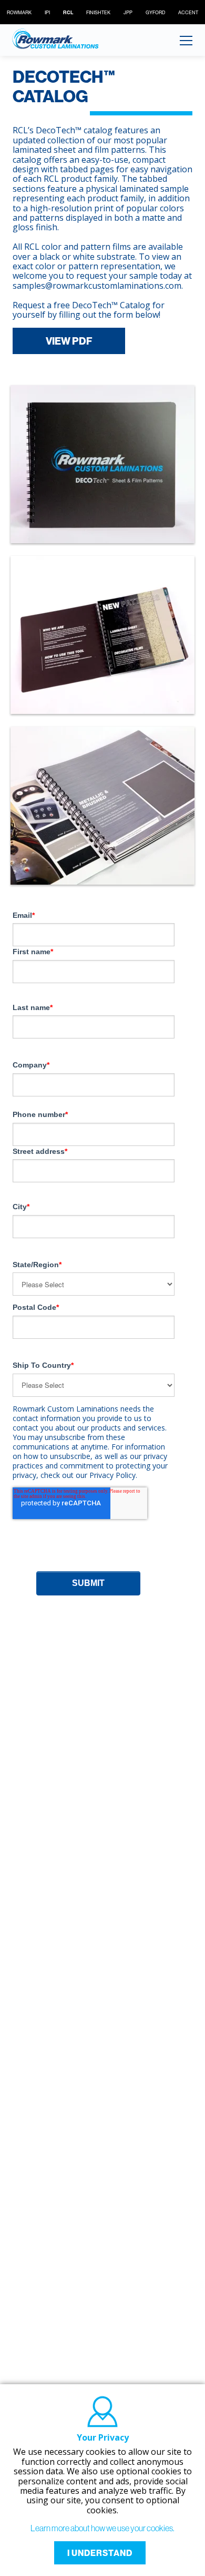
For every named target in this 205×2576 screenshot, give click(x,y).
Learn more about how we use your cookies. (102, 2528)
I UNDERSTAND (100, 2553)
